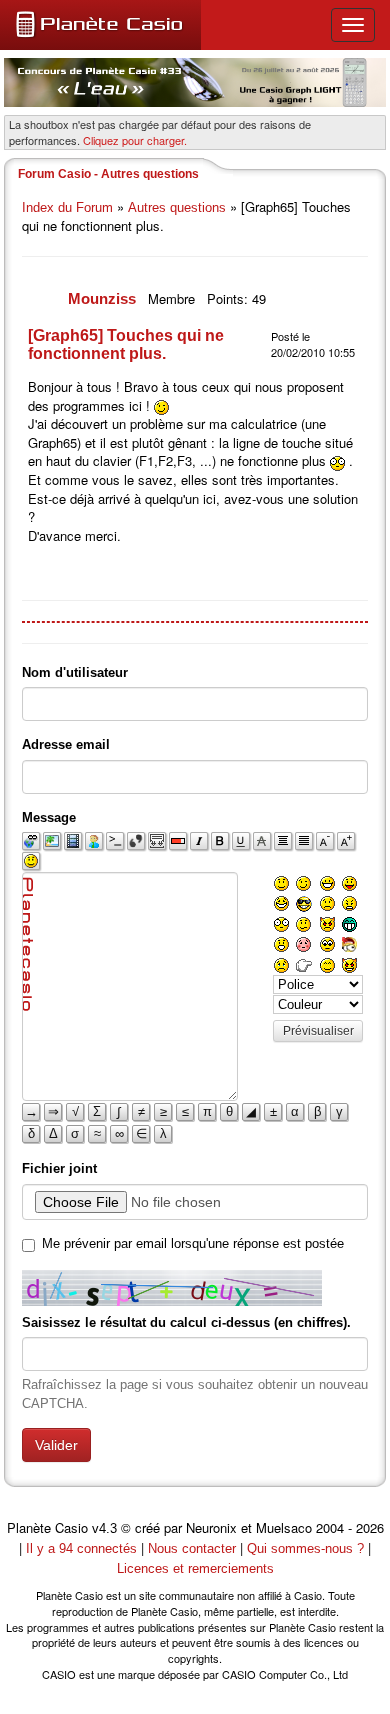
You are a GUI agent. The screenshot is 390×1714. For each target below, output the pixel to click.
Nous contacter (192, 1548)
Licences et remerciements (195, 1568)
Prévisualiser (318, 1031)
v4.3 (104, 1528)
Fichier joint (59, 1168)
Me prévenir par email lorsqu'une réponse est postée (193, 1243)
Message (49, 817)
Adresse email (66, 744)
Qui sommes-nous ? (305, 1548)
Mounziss (104, 298)
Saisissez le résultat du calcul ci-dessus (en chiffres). (186, 1322)
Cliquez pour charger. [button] (135, 140)
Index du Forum (67, 207)
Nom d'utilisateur (75, 672)
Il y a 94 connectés (83, 1548)
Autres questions (177, 207)
